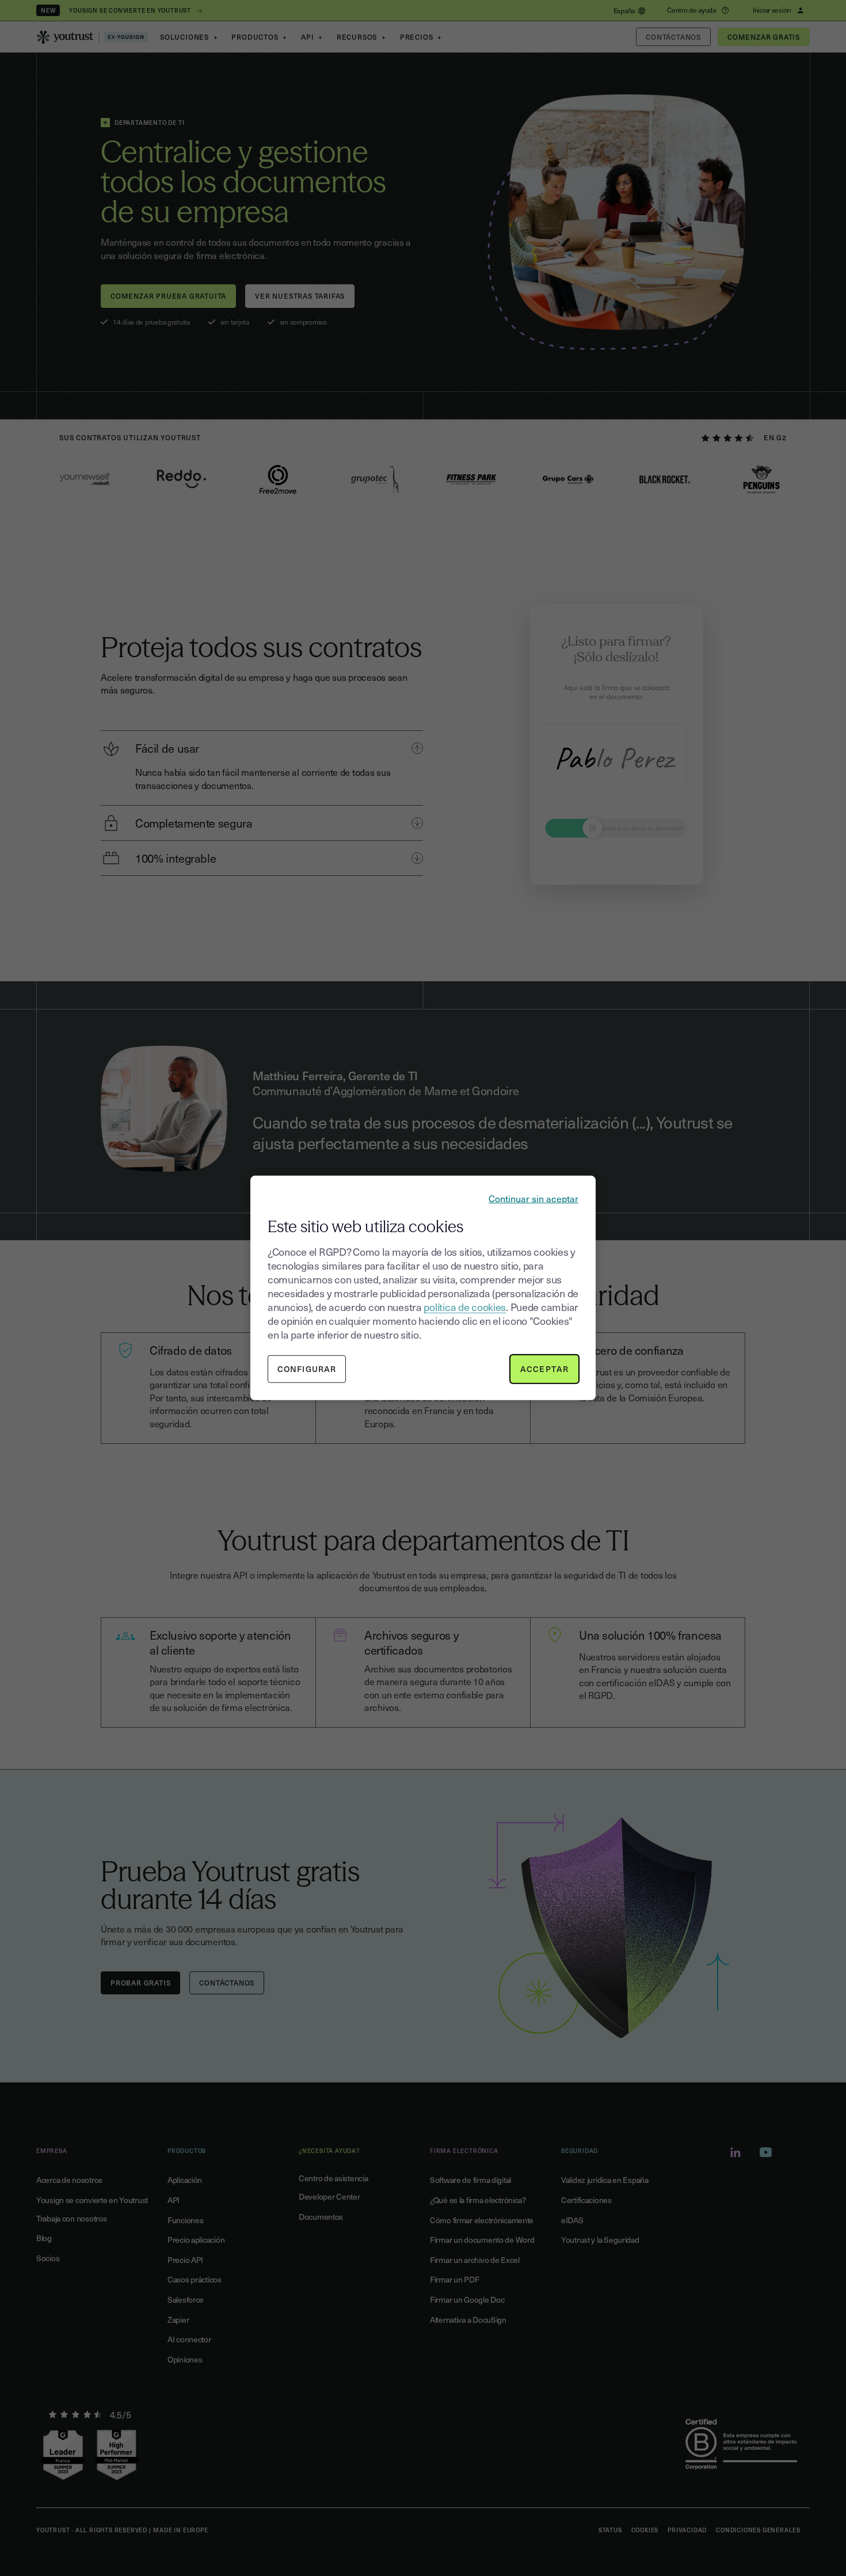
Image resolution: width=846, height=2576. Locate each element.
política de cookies (465, 1307)
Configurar (307, 1369)
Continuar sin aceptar (533, 1198)
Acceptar (544, 1369)
